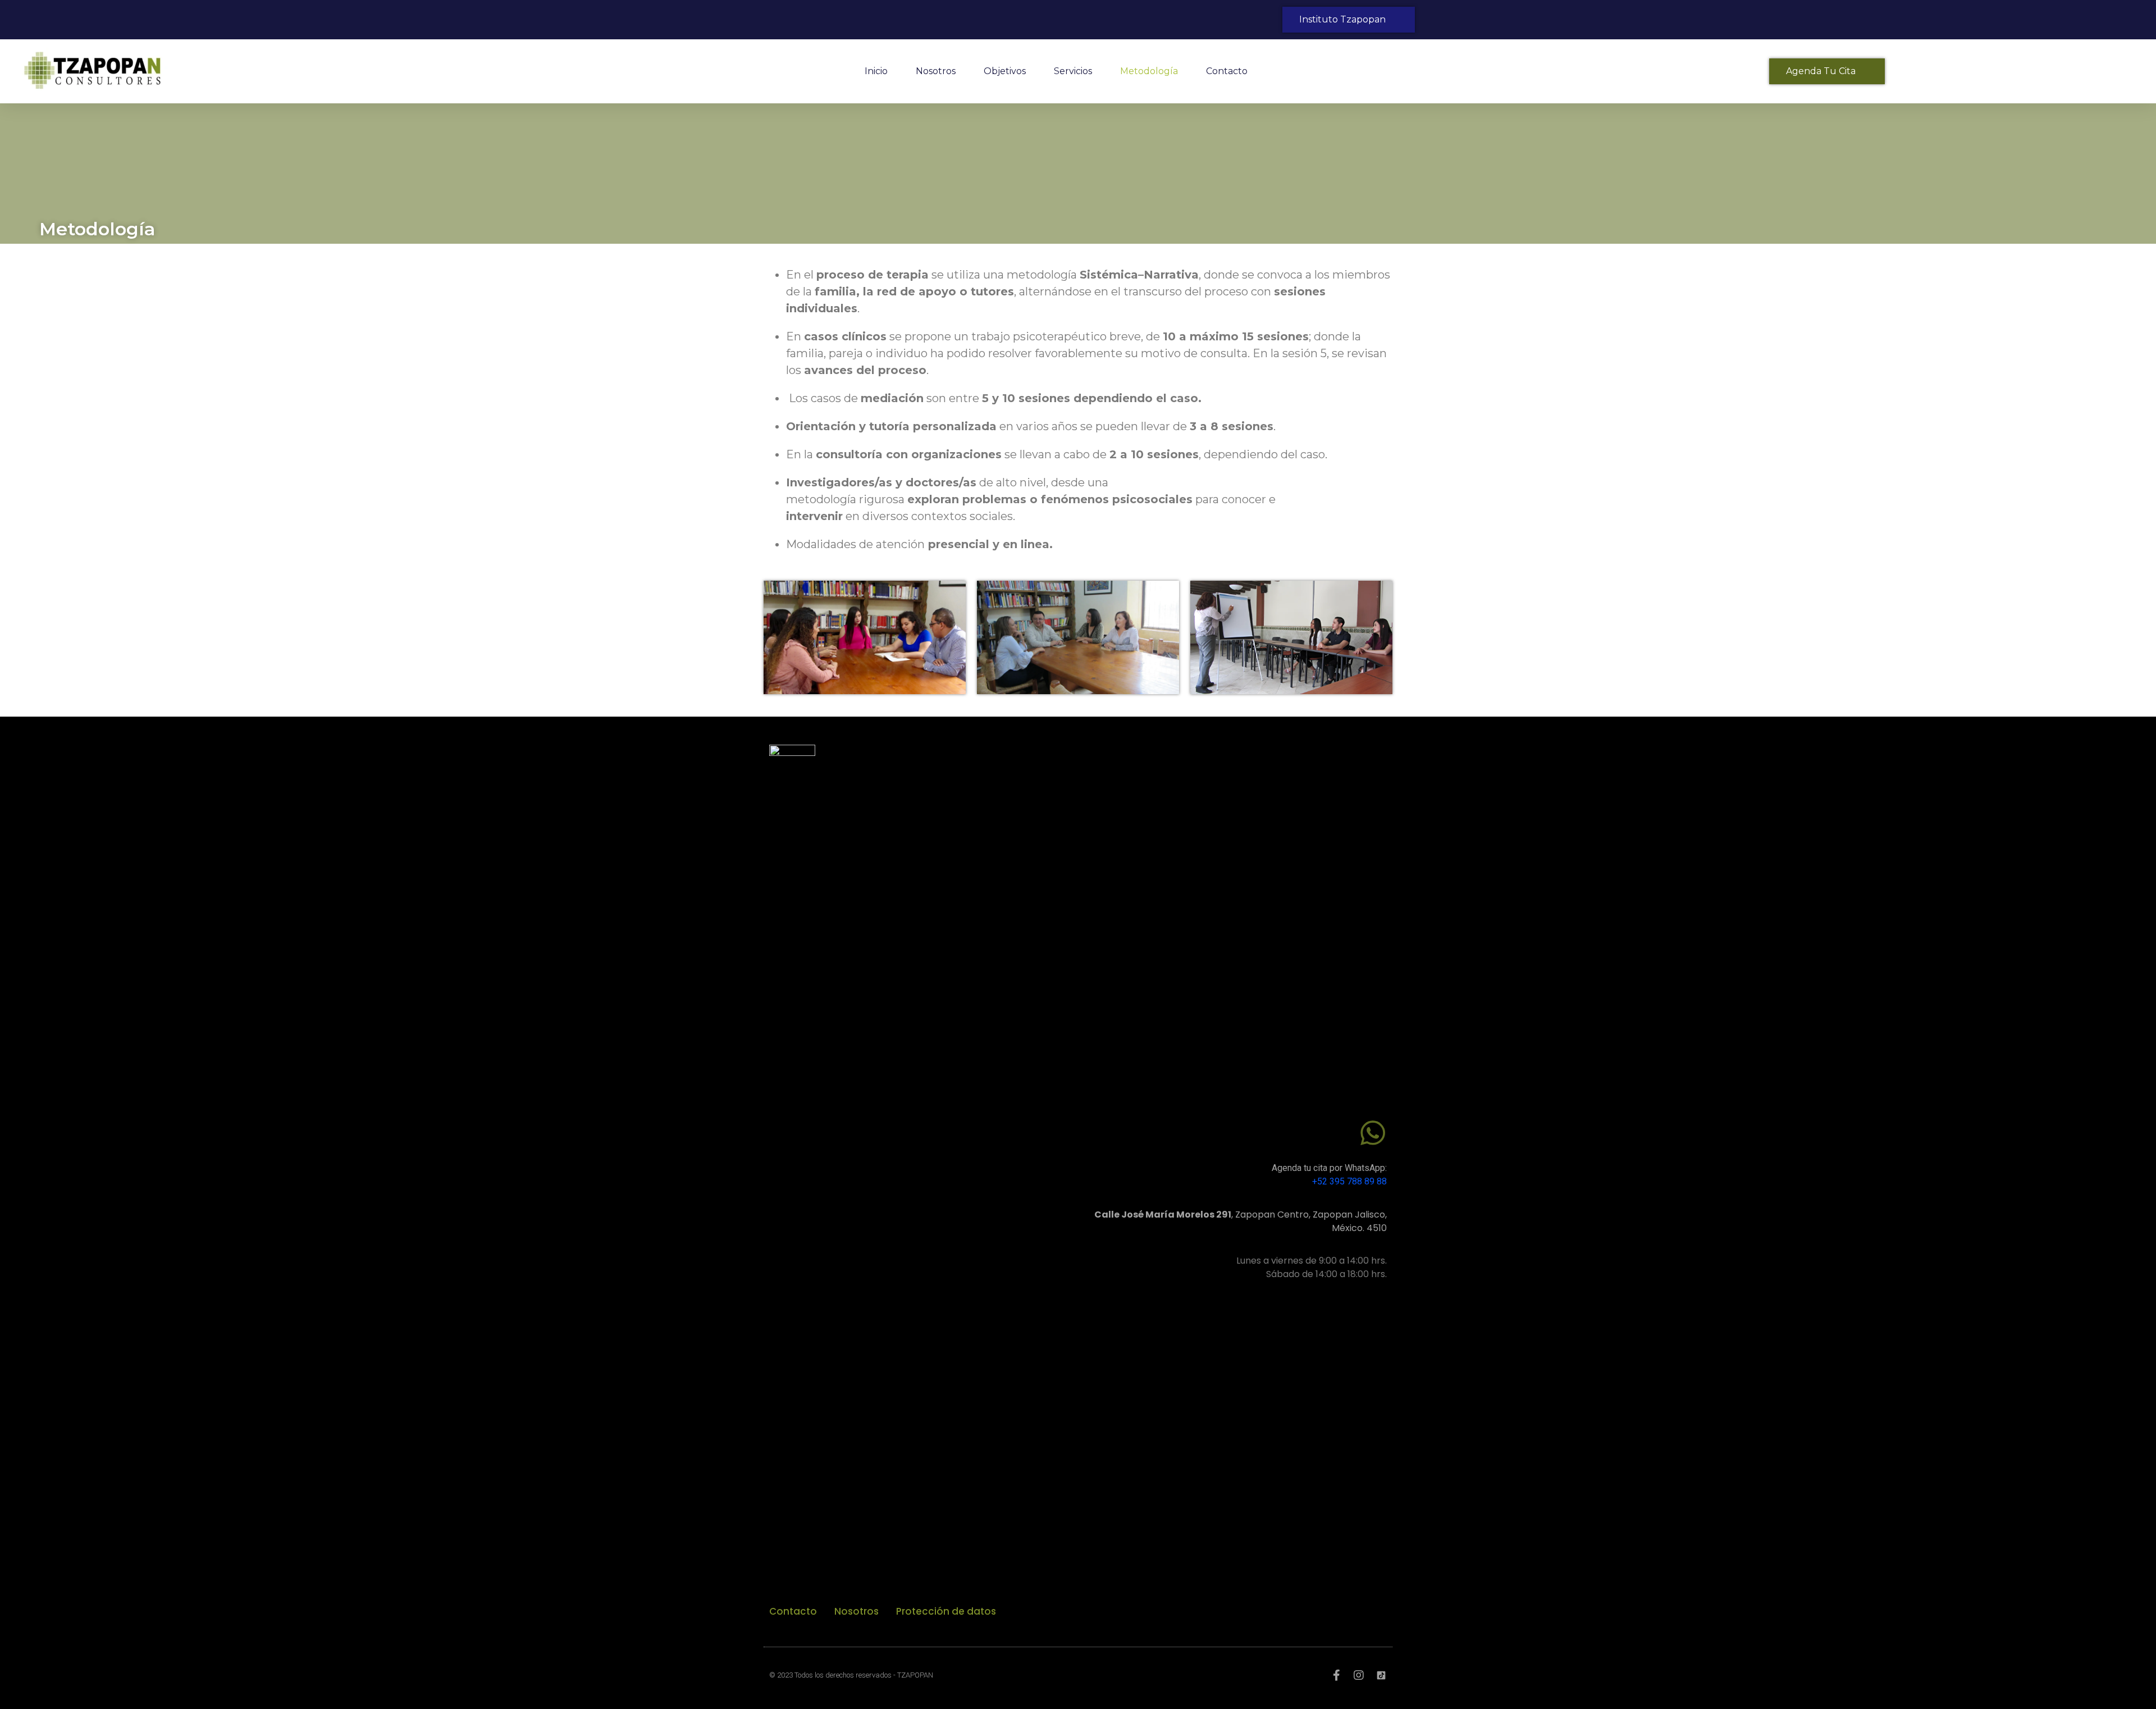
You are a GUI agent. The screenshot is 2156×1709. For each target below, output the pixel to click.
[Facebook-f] (1336, 1675)
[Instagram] (1359, 1675)
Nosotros (936, 71)
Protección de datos (946, 1611)
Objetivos (1005, 71)
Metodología (1149, 71)
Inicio (876, 71)
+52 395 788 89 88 (1349, 1181)
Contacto (1227, 71)
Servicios (1073, 71)
